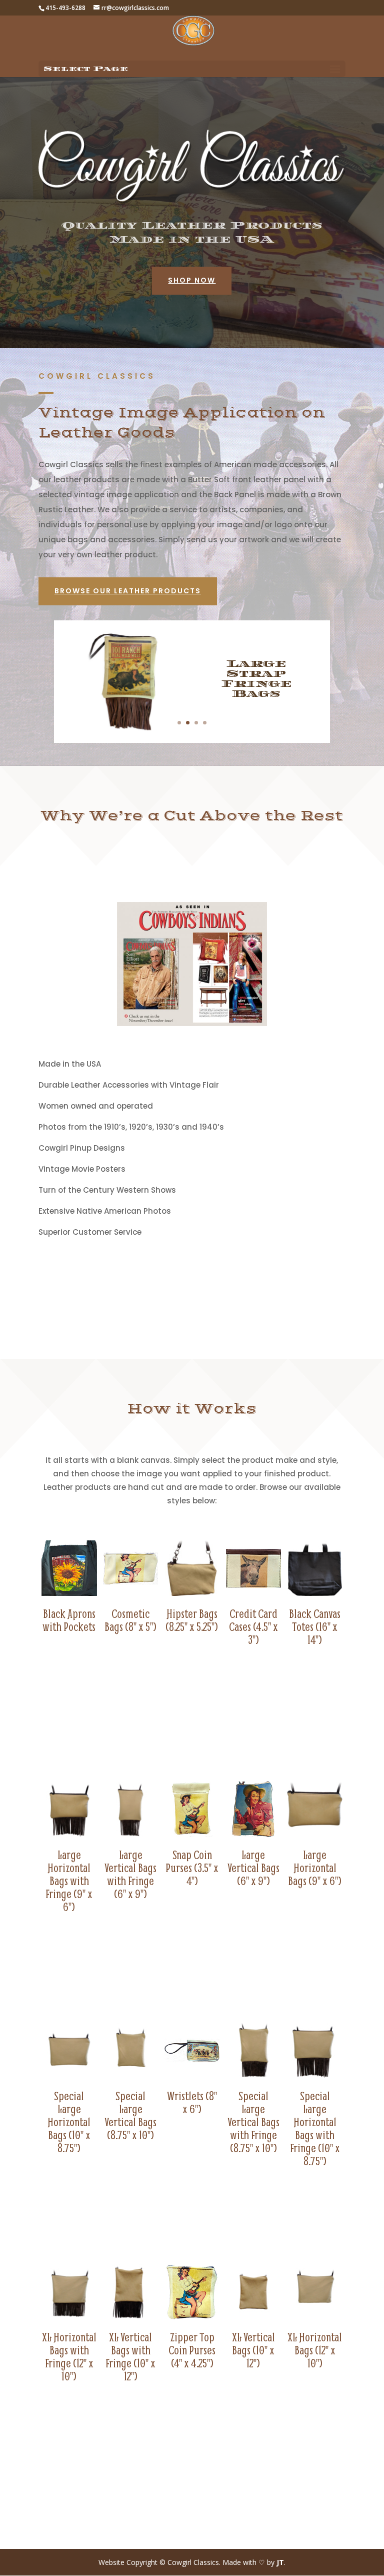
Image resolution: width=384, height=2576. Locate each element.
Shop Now (192, 280)
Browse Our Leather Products (128, 591)
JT (280, 2562)
